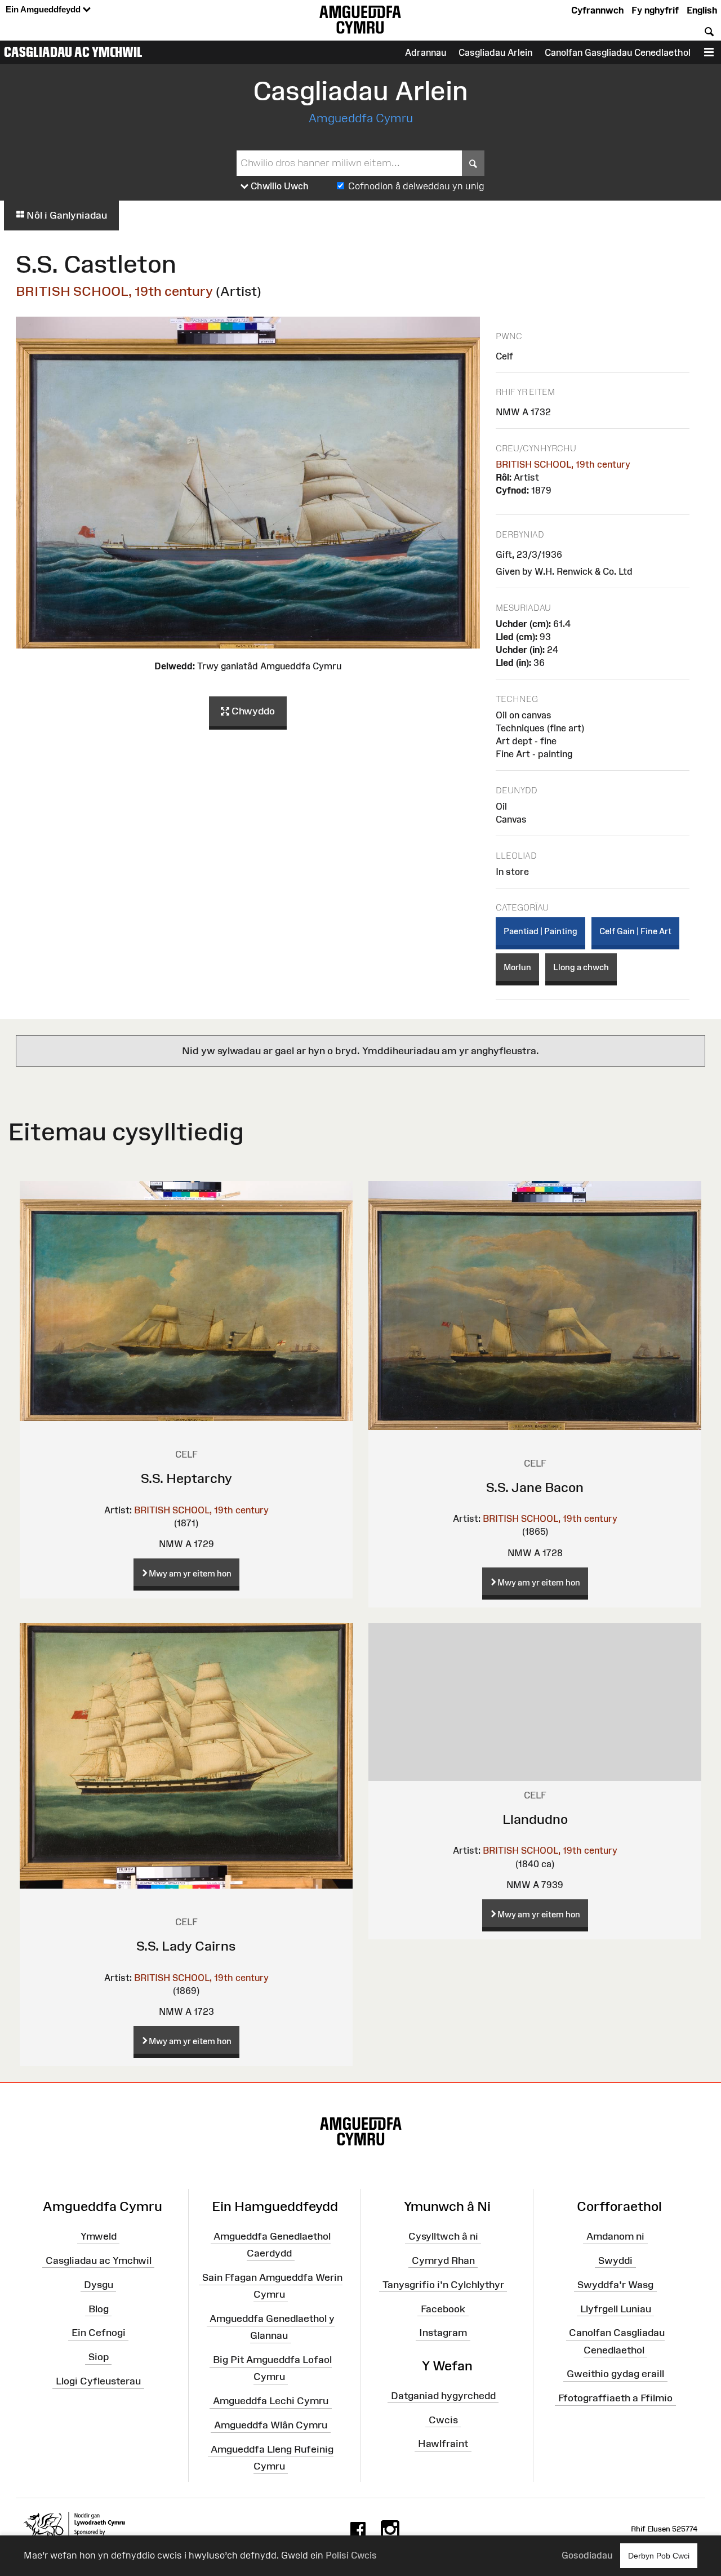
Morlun (517, 967)
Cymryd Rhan (443, 2260)
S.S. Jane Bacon (535, 1487)
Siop (99, 2357)
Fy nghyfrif (655, 10)
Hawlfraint (443, 2444)
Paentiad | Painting (540, 931)
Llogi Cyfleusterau (98, 2381)
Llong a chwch (581, 967)
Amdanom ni (615, 2236)
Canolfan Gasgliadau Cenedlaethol (618, 52)
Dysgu (99, 2284)
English (702, 10)
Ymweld (99, 2236)
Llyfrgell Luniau (616, 2308)
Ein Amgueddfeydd (44, 9)
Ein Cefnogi (99, 2333)
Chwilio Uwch (279, 186)
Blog (99, 2308)
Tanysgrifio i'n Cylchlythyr (443, 2284)
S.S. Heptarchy (186, 1478)
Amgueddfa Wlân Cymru (271, 2425)
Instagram (443, 2333)
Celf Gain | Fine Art (635, 931)
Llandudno (535, 1819)
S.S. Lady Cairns (186, 1946)
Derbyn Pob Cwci (659, 2556)
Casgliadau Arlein (495, 52)
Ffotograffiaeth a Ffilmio (615, 2398)
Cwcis (443, 2419)
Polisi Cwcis (351, 2555)
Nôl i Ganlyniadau (66, 215)
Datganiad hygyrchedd (443, 2396)
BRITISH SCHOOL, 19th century (114, 291)
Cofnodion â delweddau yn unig (416, 186)
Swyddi (615, 2260)
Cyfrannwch (597, 10)
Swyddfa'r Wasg (615, 2284)
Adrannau (426, 52)
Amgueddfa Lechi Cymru (271, 2401)
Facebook (443, 2308)
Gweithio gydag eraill (615, 2374)
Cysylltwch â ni (443, 2236)
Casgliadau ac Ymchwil (73, 52)
